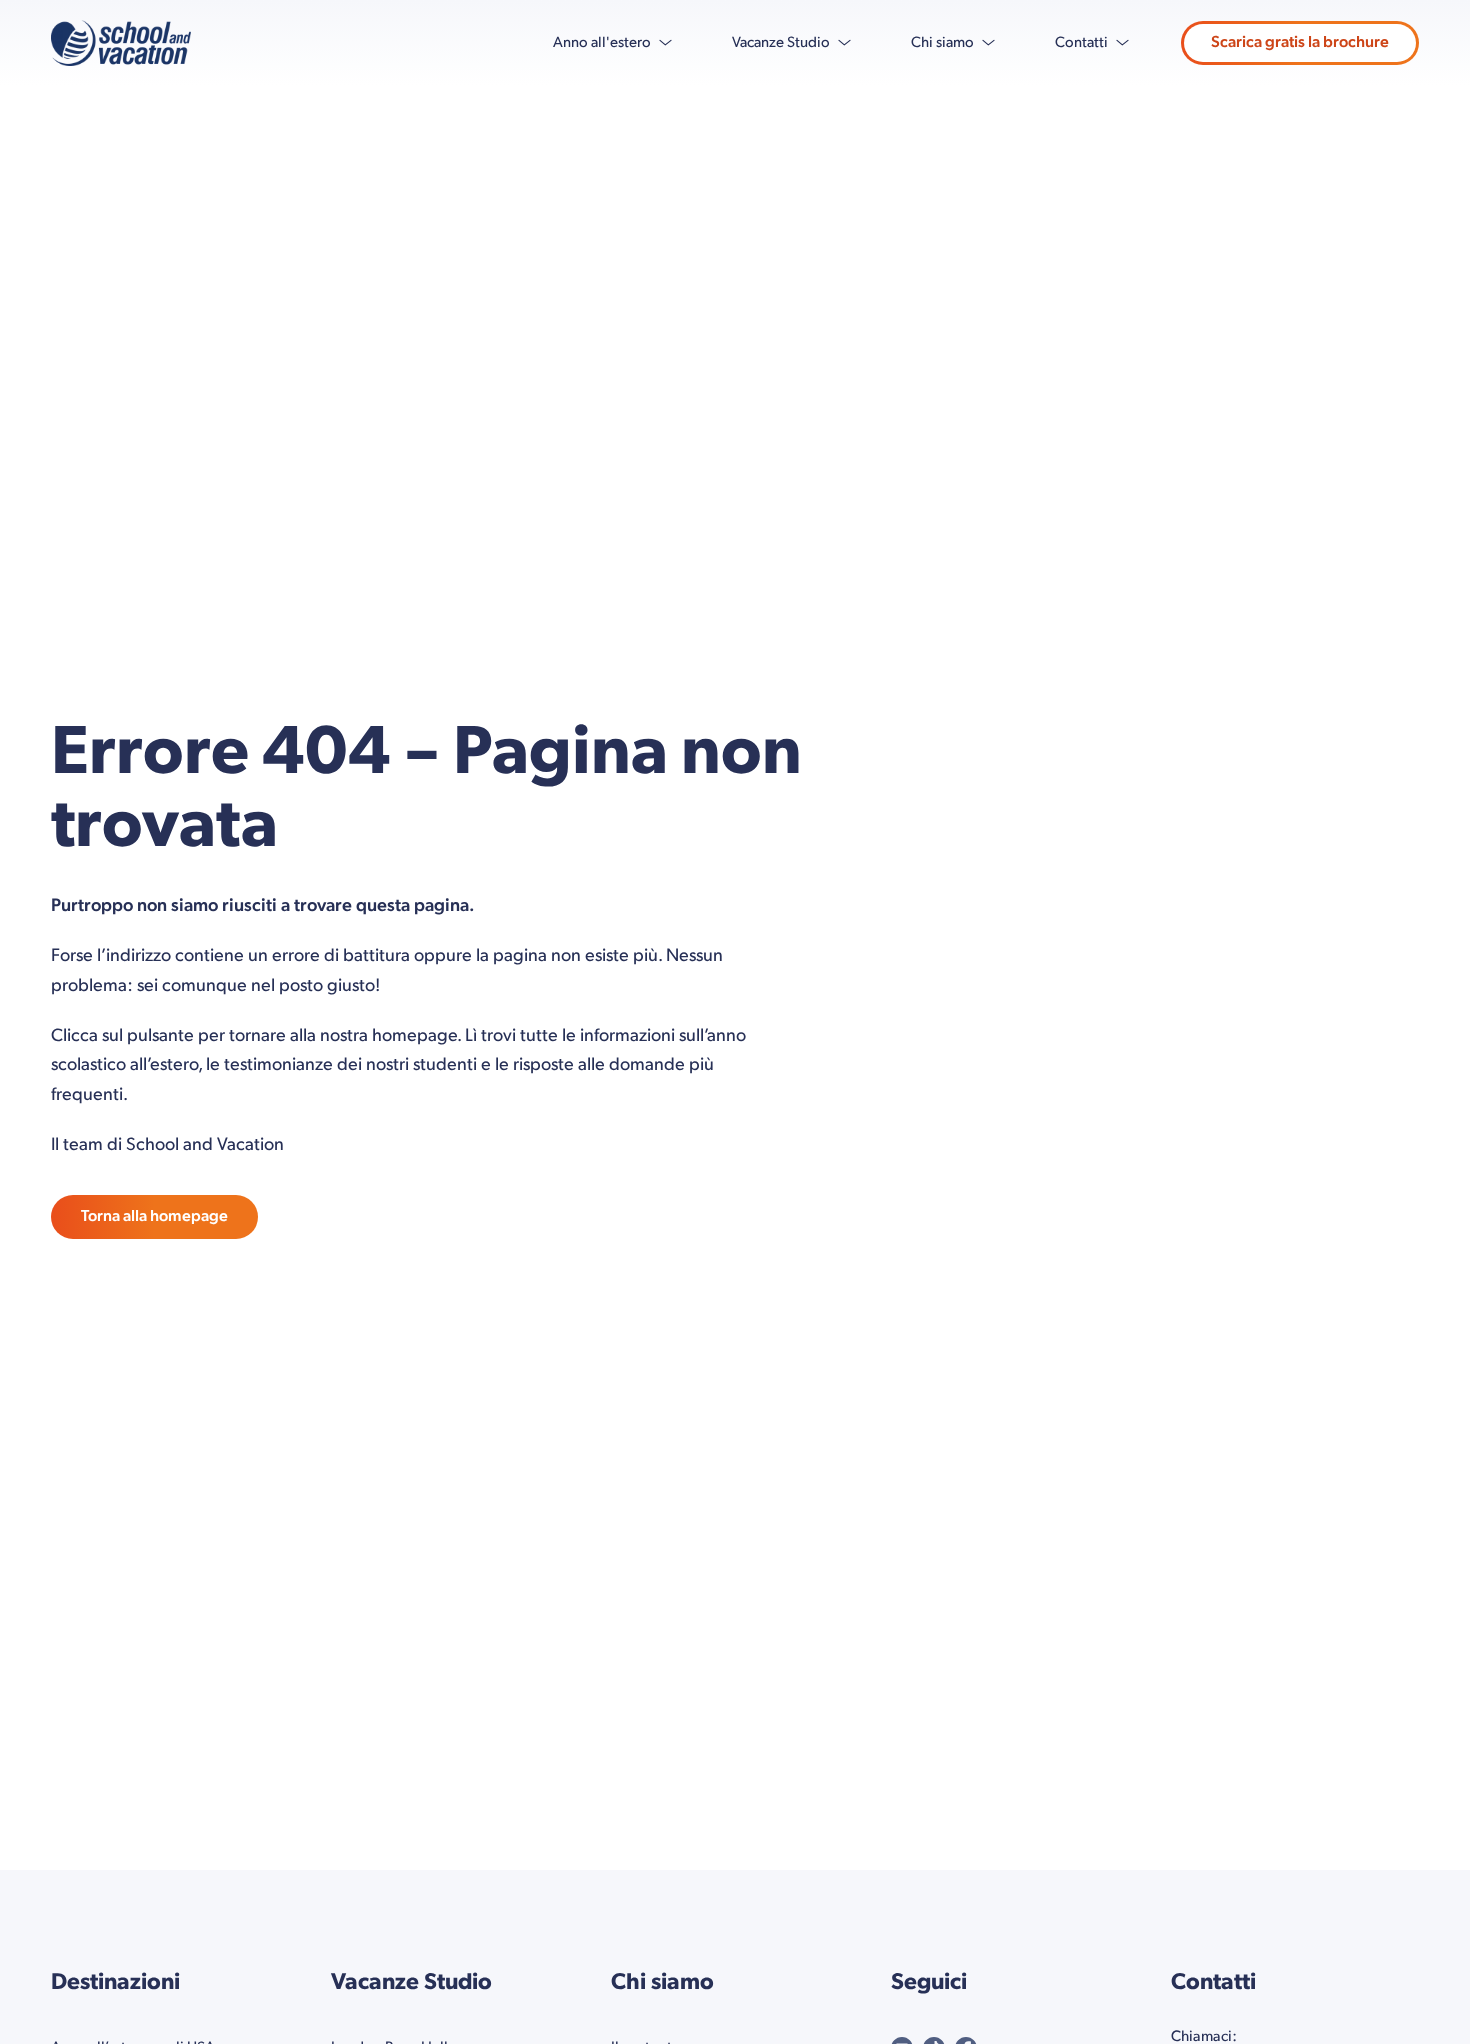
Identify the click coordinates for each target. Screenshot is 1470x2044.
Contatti (1081, 43)
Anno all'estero (602, 43)
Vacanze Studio (781, 43)
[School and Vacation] (121, 43)
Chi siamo (942, 43)
